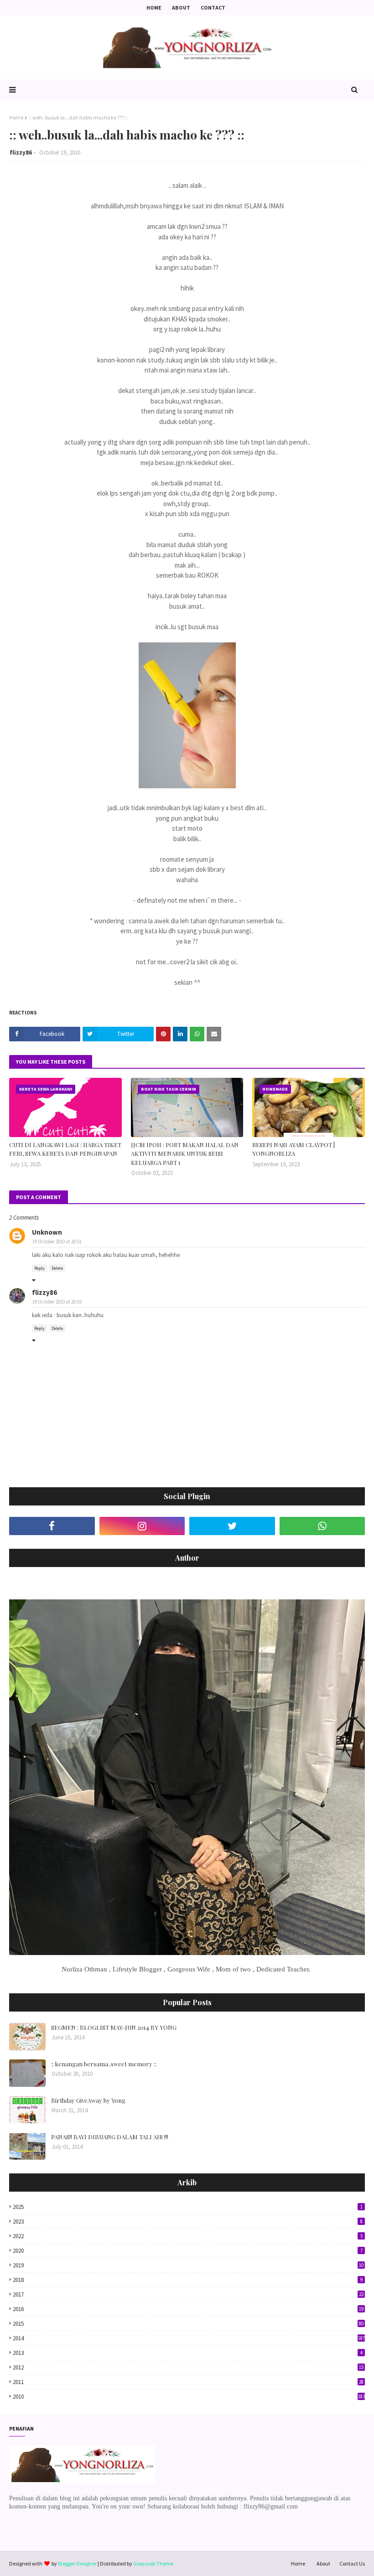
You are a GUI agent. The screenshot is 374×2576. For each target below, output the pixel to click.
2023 (188, 2222)
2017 (188, 2294)
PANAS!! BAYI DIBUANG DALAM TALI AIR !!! (110, 2137)
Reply (39, 1268)
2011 (188, 2382)
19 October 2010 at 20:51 (57, 1241)
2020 (188, 2251)
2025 (188, 2207)
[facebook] (52, 1526)
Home (154, 8)
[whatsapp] (322, 1526)
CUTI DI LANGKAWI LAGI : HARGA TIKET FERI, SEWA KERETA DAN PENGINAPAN (65, 1149)
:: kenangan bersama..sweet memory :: (104, 2064)
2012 (188, 2367)
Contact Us (352, 2563)
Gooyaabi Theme (153, 2563)
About (181, 8)
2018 (188, 2280)
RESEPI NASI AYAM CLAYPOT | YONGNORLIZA (293, 1149)
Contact (213, 8)
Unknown (47, 1232)
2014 (189, 2338)
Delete (57, 1268)
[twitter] (232, 1526)
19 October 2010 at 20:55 (57, 1302)
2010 (189, 2397)
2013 (188, 2353)
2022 (188, 2236)
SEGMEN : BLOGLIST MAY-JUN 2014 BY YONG (114, 2027)
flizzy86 (21, 153)
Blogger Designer (77, 2563)
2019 (188, 2265)
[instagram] (142, 1526)
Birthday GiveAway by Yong (88, 2100)
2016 (188, 2309)
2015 (188, 2324)
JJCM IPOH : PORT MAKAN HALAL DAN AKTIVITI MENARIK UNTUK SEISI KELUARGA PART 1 (185, 1154)
